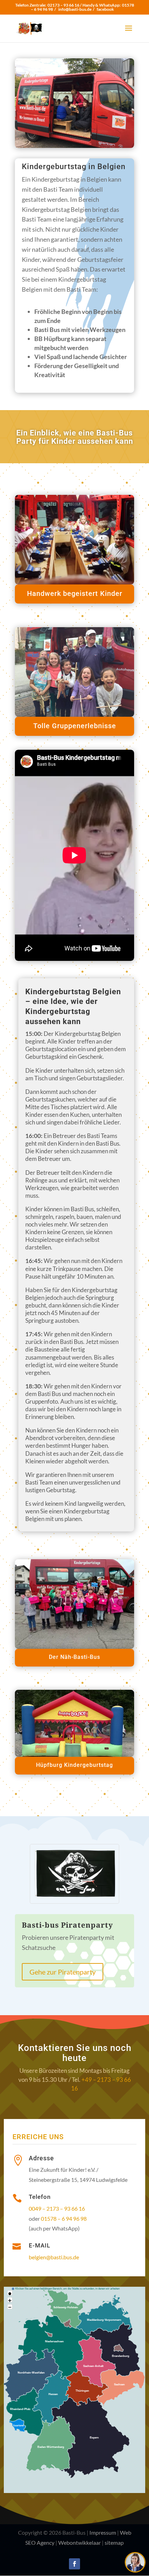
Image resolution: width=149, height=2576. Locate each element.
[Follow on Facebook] (74, 2564)
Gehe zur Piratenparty (63, 1972)
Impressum (103, 2532)
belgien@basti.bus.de (54, 2257)
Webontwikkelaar (80, 2542)
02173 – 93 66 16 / (65, 5)
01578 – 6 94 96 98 (64, 2218)
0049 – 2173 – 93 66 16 (57, 2208)
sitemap (114, 2542)
